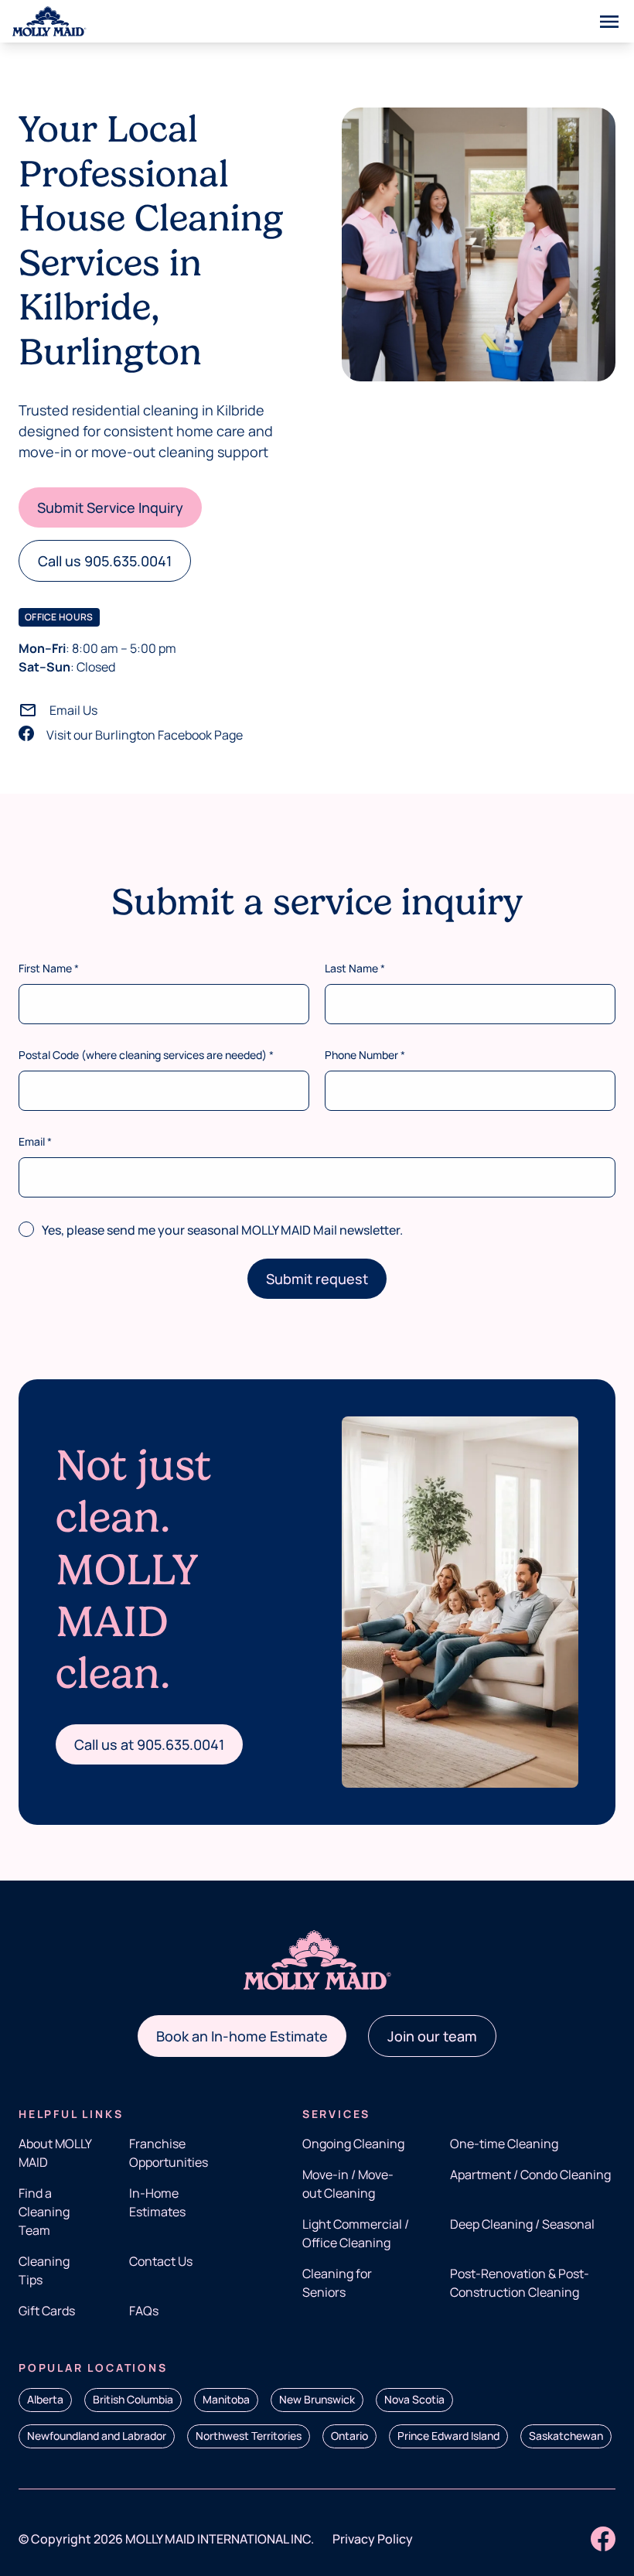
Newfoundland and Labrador (97, 2436)
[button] (110, 507)
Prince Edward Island (448, 2436)
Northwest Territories (249, 2436)
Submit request (317, 1279)
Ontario (349, 2436)
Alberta (45, 2399)
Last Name (355, 968)
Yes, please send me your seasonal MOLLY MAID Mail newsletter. (222, 1230)
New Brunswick (317, 2399)
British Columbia (133, 2399)
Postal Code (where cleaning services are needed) (146, 1055)
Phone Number (365, 1055)
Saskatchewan (566, 2436)
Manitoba (226, 2399)
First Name (49, 968)
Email (35, 1141)
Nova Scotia (414, 2399)
